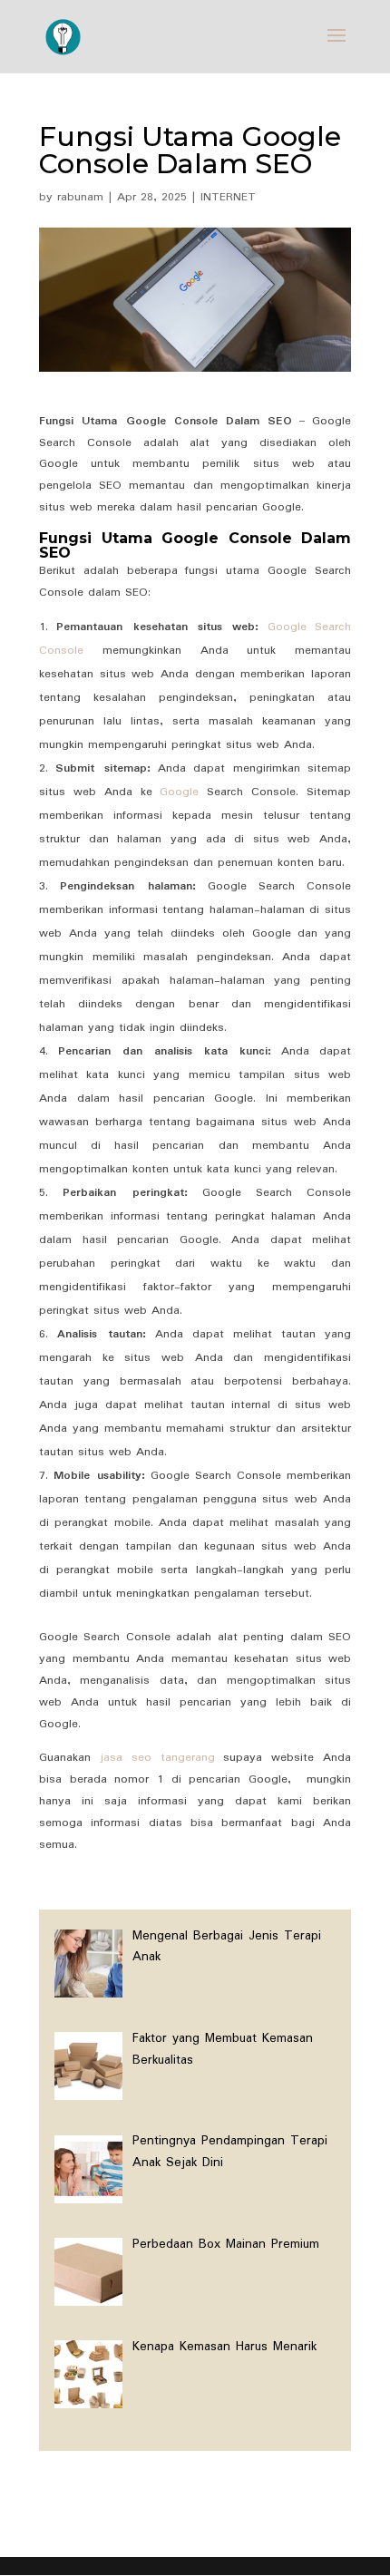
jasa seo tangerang (157, 1758)
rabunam (80, 197)
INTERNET (228, 197)
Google (179, 792)
